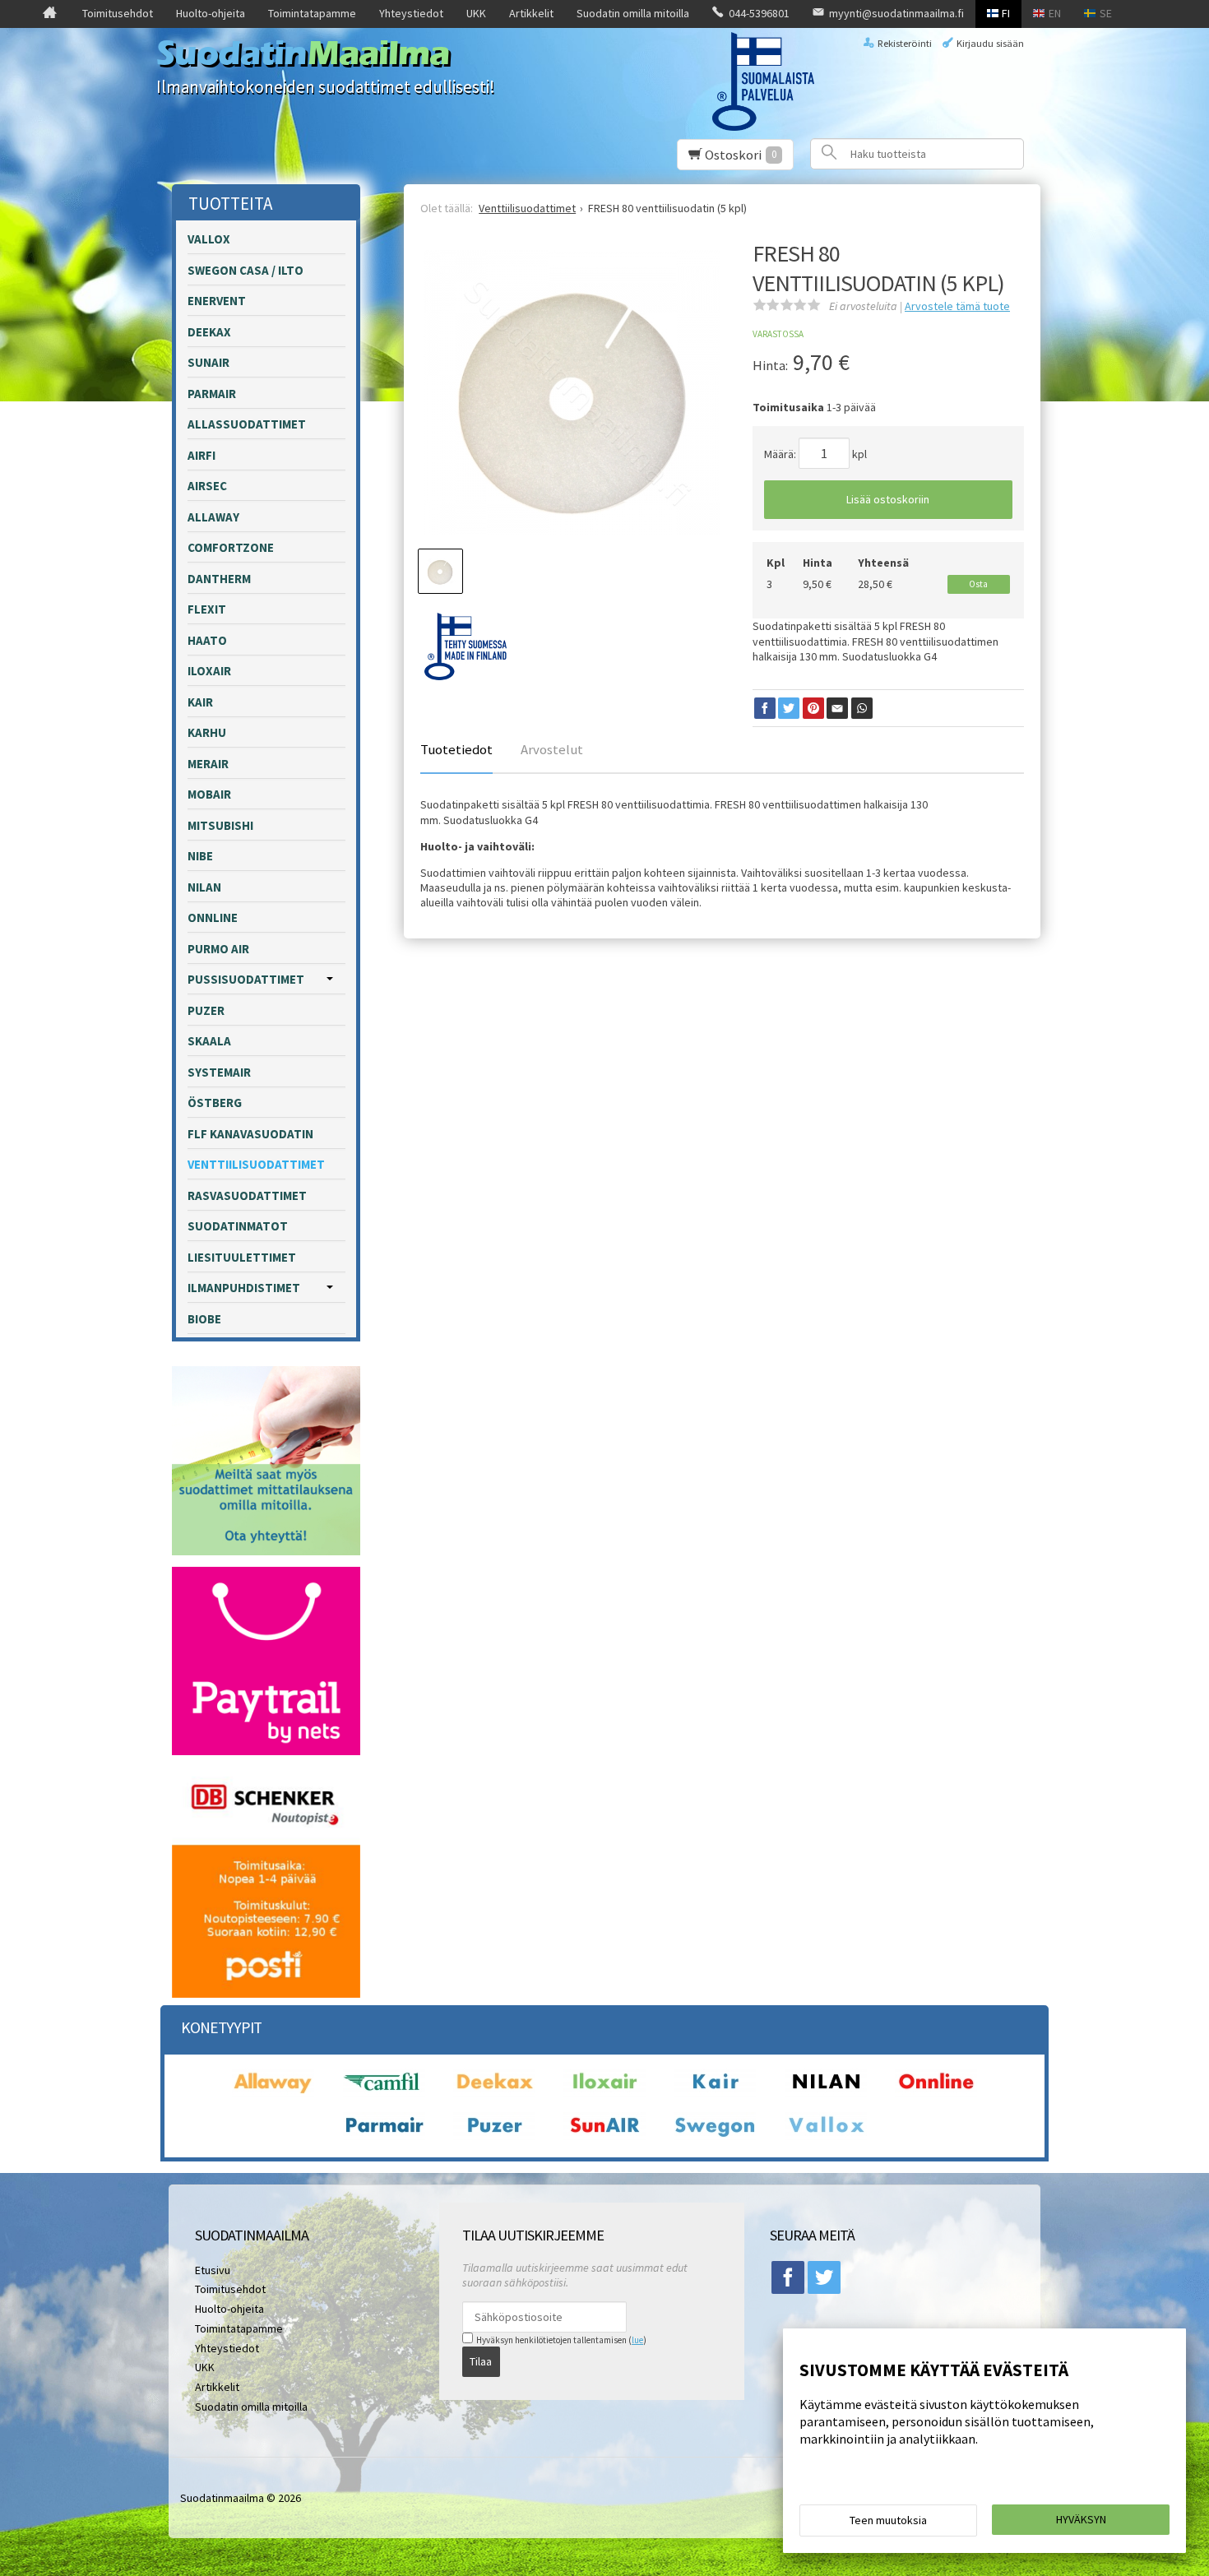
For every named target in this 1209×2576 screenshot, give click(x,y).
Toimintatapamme (312, 13)
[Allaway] (273, 2092)
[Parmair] (384, 2136)
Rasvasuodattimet (247, 1195)
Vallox (209, 239)
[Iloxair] (604, 2092)
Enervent (217, 301)
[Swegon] (715, 2136)
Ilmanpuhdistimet (244, 1288)
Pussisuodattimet (246, 979)
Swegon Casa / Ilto (246, 270)
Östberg (215, 1103)
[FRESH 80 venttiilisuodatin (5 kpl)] (571, 398)
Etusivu (213, 2270)
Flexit (207, 609)
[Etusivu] (50, 14)
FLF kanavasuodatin (250, 1134)
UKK (476, 13)
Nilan (204, 887)
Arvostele (957, 306)
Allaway (213, 517)
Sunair (208, 362)
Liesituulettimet (242, 1257)
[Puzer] (494, 2136)
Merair (208, 764)
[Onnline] (936, 2092)
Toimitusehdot (118, 13)
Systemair (219, 1072)
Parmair (212, 394)
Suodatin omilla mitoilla (633, 13)
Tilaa (481, 2361)
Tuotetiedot (456, 749)
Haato (207, 640)
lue (637, 2340)
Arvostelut (552, 749)
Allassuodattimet (247, 424)
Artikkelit (531, 13)
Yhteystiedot (411, 13)
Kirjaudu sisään (990, 43)
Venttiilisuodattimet (256, 1164)
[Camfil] (384, 2092)
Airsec (207, 486)
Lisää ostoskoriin (888, 499)
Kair (200, 702)
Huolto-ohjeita (211, 13)
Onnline (213, 917)
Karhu (207, 732)
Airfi (201, 455)
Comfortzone (231, 547)
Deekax (209, 332)
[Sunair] (604, 2136)
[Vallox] (826, 2136)
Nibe (200, 856)
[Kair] (715, 2092)
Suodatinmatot (238, 1226)
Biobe (204, 1319)
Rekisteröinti (905, 43)
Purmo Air (218, 949)
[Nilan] (826, 2092)
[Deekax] (494, 2092)
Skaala (209, 1041)
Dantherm (219, 579)
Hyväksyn (1081, 2519)
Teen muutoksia (888, 2520)
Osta (978, 584)
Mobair (209, 794)
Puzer (206, 1010)
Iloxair (209, 671)
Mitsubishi (220, 825)
